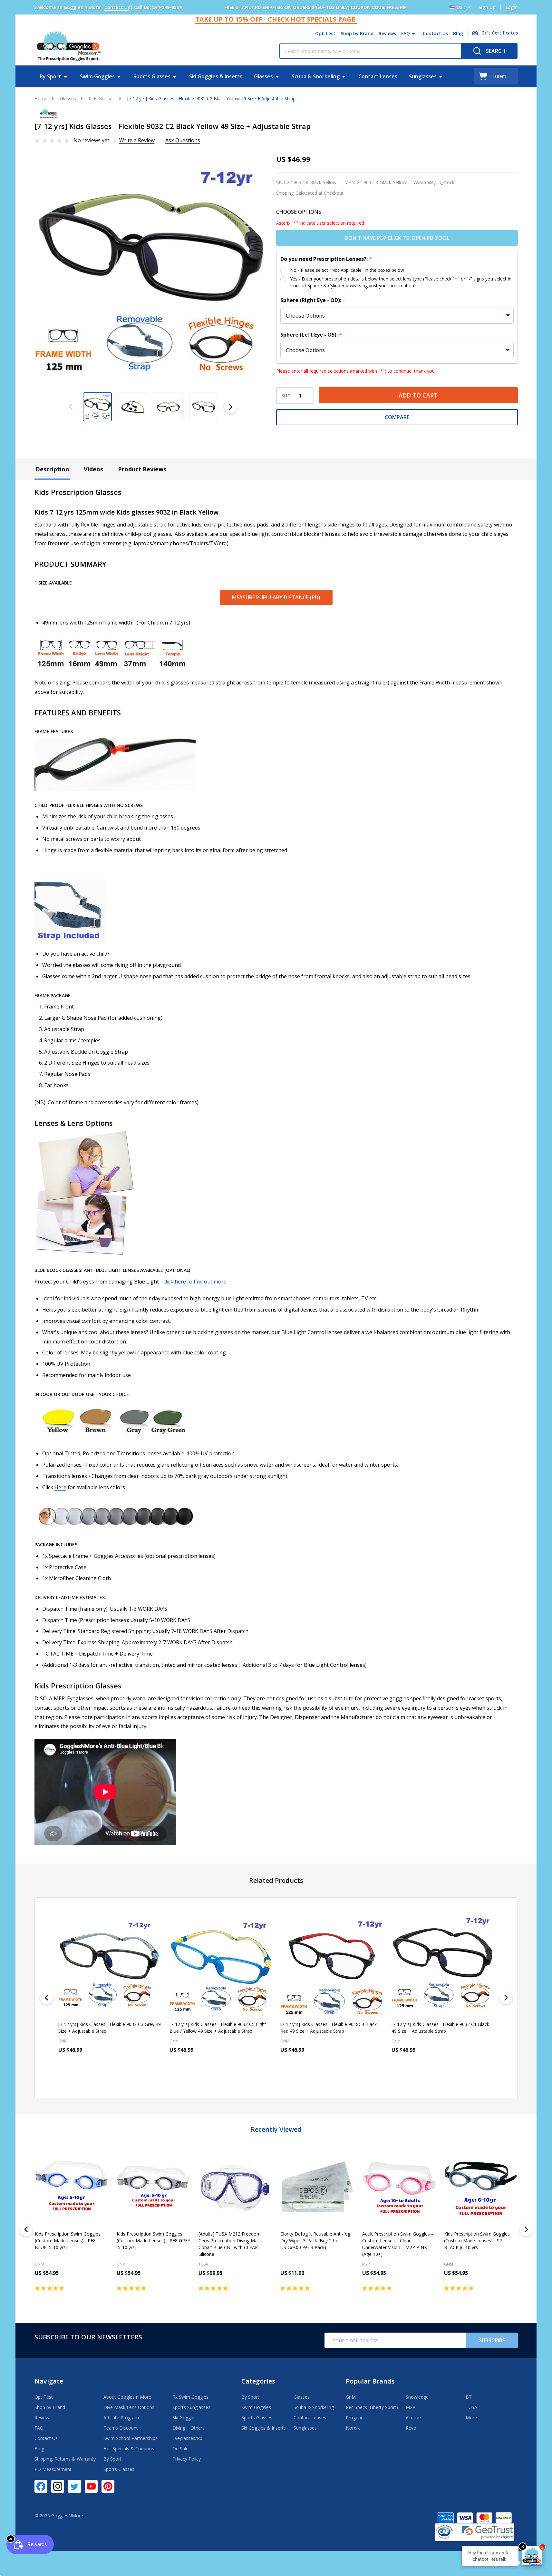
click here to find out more (195, 1282)
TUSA (203, 2264)
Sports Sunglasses (191, 2407)
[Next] (506, 1998)
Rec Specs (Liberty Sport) (372, 2407)
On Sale (180, 2448)
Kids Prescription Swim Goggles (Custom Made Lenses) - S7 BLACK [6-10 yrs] (477, 2241)
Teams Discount (121, 2428)
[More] (413, 34)
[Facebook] (41, 2486)
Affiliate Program (121, 2418)
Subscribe (492, 2340)
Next (230, 407)
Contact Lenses (378, 76)
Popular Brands (370, 2381)
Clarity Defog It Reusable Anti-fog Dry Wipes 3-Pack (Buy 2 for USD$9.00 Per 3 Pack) (315, 2241)
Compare (397, 417)
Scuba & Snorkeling (316, 76)
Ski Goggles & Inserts (216, 76)
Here (60, 1487)
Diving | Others (189, 2428)
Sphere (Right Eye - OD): (313, 300)
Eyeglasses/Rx (187, 2438)
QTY (286, 396)
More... (473, 2418)
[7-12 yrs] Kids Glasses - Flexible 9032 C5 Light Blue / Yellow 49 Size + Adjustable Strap (107, 2028)
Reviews (387, 33)
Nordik (353, 2428)
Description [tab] (52, 469)
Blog (458, 33)
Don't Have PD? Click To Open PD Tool (397, 238)
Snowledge (417, 2397)
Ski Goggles (184, 2418)
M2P (366, 2264)
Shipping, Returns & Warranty (65, 2459)
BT (469, 2397)
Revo (411, 2428)
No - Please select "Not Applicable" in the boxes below (347, 270)
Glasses (263, 76)
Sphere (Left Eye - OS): (311, 335)
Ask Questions (183, 140)
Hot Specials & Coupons (129, 2448)
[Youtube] (91, 2486)
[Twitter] (74, 2486)
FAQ (406, 33)
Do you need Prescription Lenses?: (326, 259)
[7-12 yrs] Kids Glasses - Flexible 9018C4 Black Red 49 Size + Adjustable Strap (217, 2028)
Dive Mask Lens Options (129, 2407)
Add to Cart (418, 395)
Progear (354, 2418)
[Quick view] (127, 2078)
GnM (39, 2264)
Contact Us (435, 33)
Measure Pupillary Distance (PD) (276, 597)
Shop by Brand (357, 33)
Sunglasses (423, 76)
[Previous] (46, 1998)
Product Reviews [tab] (142, 469)
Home (41, 98)
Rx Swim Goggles (190, 2397)
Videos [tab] (93, 469)
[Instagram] (58, 2486)
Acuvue (413, 2418)
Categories (258, 2381)
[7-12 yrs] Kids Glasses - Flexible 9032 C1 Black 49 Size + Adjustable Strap (329, 2028)
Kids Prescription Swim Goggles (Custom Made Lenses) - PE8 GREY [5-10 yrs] (153, 2241)
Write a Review (137, 140)
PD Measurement (53, 2469)
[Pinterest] (108, 2486)
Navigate (49, 2381)
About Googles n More (127, 2397)
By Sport (50, 76)
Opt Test (325, 33)
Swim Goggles (97, 76)
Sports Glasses (152, 76)
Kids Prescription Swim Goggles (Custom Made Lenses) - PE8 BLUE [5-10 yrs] (68, 2241)
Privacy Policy (187, 2459)
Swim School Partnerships (131, 2438)
